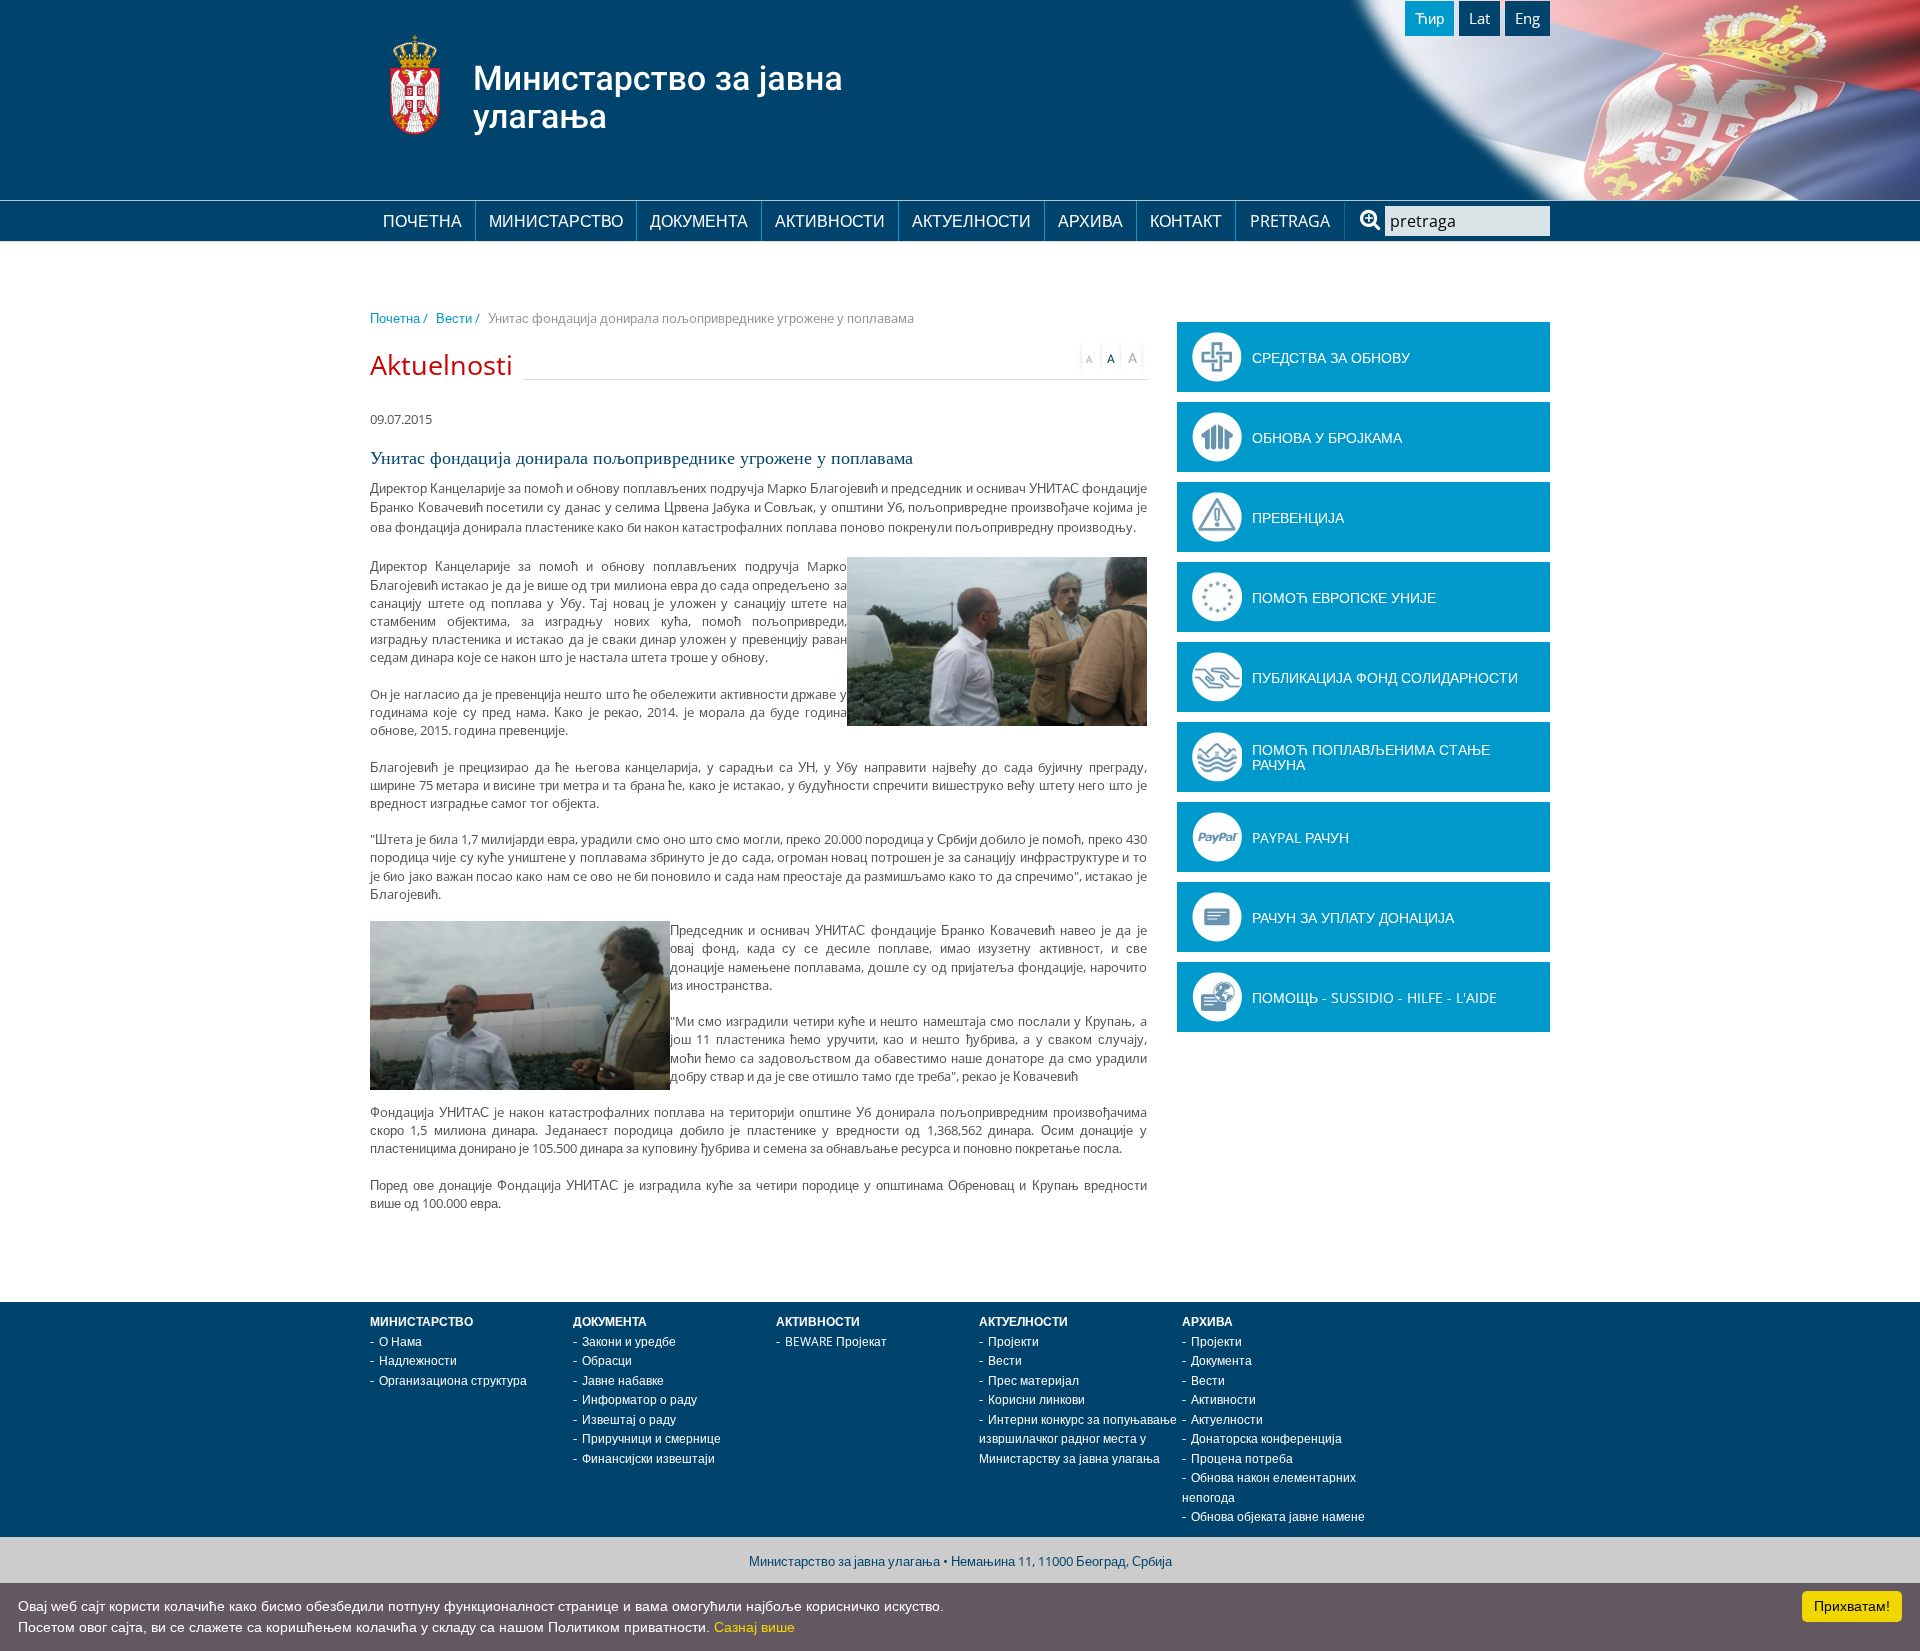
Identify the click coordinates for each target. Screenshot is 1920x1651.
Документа (699, 221)
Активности (830, 221)
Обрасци (607, 1360)
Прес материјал (1033, 1380)
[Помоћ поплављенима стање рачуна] (1217, 757)
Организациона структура (453, 1380)
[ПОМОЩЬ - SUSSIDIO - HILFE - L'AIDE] (1217, 997)
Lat (1479, 18)
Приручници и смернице (651, 1438)
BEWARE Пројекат (836, 1341)
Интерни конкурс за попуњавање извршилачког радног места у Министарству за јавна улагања (1078, 1439)
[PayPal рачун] (1217, 837)
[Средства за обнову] (1217, 357)
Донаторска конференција (1266, 1438)
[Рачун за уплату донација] (1217, 917)
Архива (1090, 221)
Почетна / (399, 318)
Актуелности (971, 221)
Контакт (1186, 221)
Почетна (422, 221)
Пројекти (1013, 1341)
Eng (1527, 18)
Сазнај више (754, 1627)
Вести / (458, 318)
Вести (1005, 1360)
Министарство (556, 221)
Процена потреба (1242, 1458)
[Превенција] (1217, 517)
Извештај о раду (629, 1419)
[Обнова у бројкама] (1217, 437)
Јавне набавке (623, 1380)
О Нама (400, 1341)
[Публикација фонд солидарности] (1217, 677)
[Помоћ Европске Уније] (1217, 597)
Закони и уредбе (629, 1341)
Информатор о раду (639, 1399)
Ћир (1429, 18)
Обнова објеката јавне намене (1278, 1516)
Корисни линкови (1036, 1399)
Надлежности (418, 1360)
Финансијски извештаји (648, 1458)
